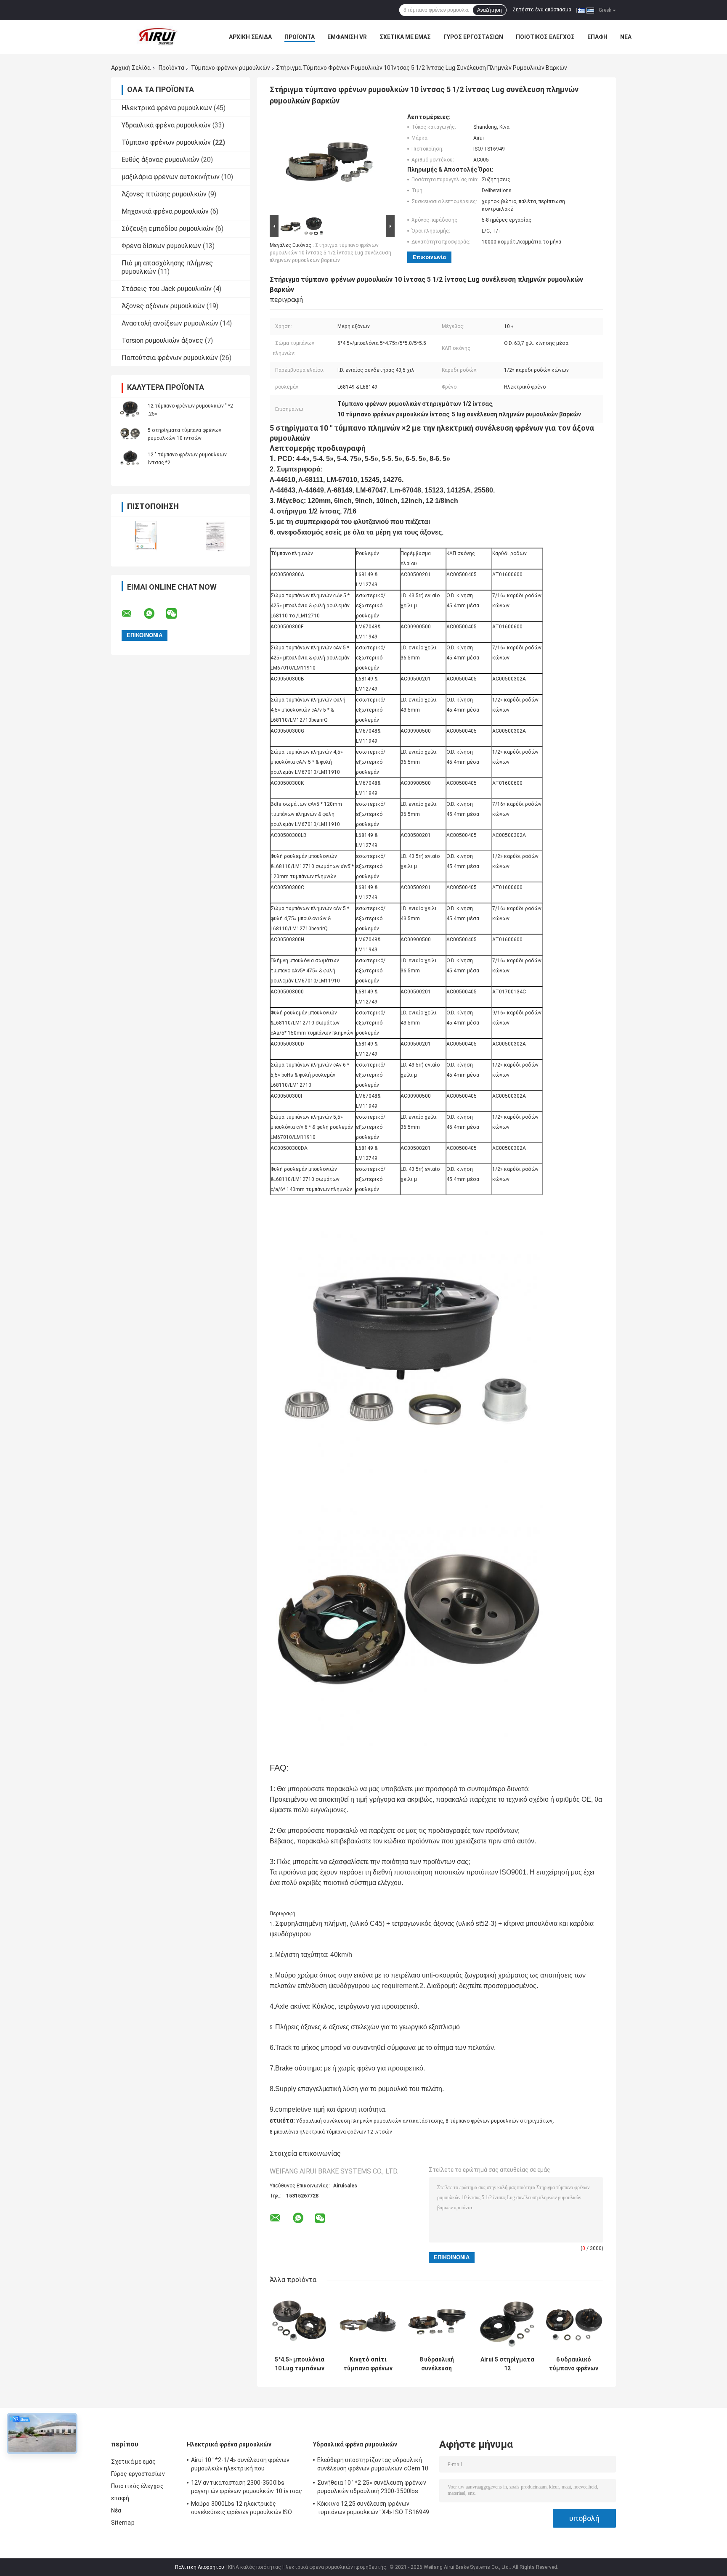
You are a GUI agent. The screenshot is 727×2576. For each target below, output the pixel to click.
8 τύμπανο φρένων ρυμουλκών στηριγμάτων (499, 2121)
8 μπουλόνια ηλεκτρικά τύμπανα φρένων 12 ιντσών (331, 2132)
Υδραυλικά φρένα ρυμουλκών (166, 125)
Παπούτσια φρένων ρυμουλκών (170, 358)
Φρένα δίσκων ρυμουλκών (161, 246)
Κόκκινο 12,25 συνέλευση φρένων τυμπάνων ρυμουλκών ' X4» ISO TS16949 (373, 2508)
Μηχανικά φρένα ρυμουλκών (165, 211)
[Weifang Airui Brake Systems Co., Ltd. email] (132, 614)
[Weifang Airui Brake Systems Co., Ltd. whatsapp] (154, 614)
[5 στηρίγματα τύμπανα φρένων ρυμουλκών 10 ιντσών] (130, 434)
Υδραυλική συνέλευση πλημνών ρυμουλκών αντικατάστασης (370, 2121)
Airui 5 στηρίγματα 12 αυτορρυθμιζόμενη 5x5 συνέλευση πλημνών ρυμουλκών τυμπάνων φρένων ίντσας (507, 2364)
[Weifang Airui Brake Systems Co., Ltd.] (157, 37)
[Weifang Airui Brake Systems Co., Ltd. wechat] (177, 614)
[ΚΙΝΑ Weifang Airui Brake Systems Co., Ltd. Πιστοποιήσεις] (146, 536)
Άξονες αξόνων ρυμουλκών (163, 306)
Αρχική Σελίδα (250, 37)
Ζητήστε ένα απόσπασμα (542, 10)
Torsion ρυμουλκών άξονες (162, 340)
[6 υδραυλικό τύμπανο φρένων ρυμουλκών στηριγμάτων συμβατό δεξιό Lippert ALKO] (574, 2322)
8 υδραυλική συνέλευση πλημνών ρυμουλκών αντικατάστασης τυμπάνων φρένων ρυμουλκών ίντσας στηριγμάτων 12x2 (436, 2364)
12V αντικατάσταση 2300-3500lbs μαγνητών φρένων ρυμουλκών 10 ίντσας (247, 2487)
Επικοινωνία (429, 257)
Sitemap (123, 2523)
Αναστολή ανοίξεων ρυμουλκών (170, 323)
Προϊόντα (300, 37)
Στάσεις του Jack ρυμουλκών (167, 289)
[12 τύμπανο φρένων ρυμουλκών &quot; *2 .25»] (130, 410)
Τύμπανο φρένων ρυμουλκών (231, 68)
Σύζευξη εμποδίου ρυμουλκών (168, 229)
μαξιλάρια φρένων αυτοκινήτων (171, 177)
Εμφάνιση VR (347, 37)
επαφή (597, 37)
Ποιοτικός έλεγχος (545, 37)
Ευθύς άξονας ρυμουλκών (161, 160)
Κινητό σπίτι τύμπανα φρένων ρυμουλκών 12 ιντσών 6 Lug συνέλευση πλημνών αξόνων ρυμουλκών (368, 2364)
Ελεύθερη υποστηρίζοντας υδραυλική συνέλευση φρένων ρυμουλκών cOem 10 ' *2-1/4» (373, 2465)
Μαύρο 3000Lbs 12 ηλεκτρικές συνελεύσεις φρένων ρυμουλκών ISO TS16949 (241, 2509)
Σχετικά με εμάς (405, 37)
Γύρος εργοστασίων (473, 37)
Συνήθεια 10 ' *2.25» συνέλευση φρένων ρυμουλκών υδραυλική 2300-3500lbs (372, 2487)
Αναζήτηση (490, 10)
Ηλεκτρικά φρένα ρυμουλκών (167, 108)
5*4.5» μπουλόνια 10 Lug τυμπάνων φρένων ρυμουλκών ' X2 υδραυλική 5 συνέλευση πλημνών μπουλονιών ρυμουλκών (300, 2364)
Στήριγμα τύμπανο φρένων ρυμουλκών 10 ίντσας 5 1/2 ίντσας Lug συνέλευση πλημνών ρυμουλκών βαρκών (330, 253)
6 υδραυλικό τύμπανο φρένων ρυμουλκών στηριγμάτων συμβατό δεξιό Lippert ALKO (574, 2364)
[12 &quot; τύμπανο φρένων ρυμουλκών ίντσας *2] (130, 458)
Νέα (626, 37)
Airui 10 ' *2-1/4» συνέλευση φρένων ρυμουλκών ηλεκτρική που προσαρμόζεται (240, 2465)
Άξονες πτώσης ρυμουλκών (164, 194)
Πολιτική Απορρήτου (200, 2567)
